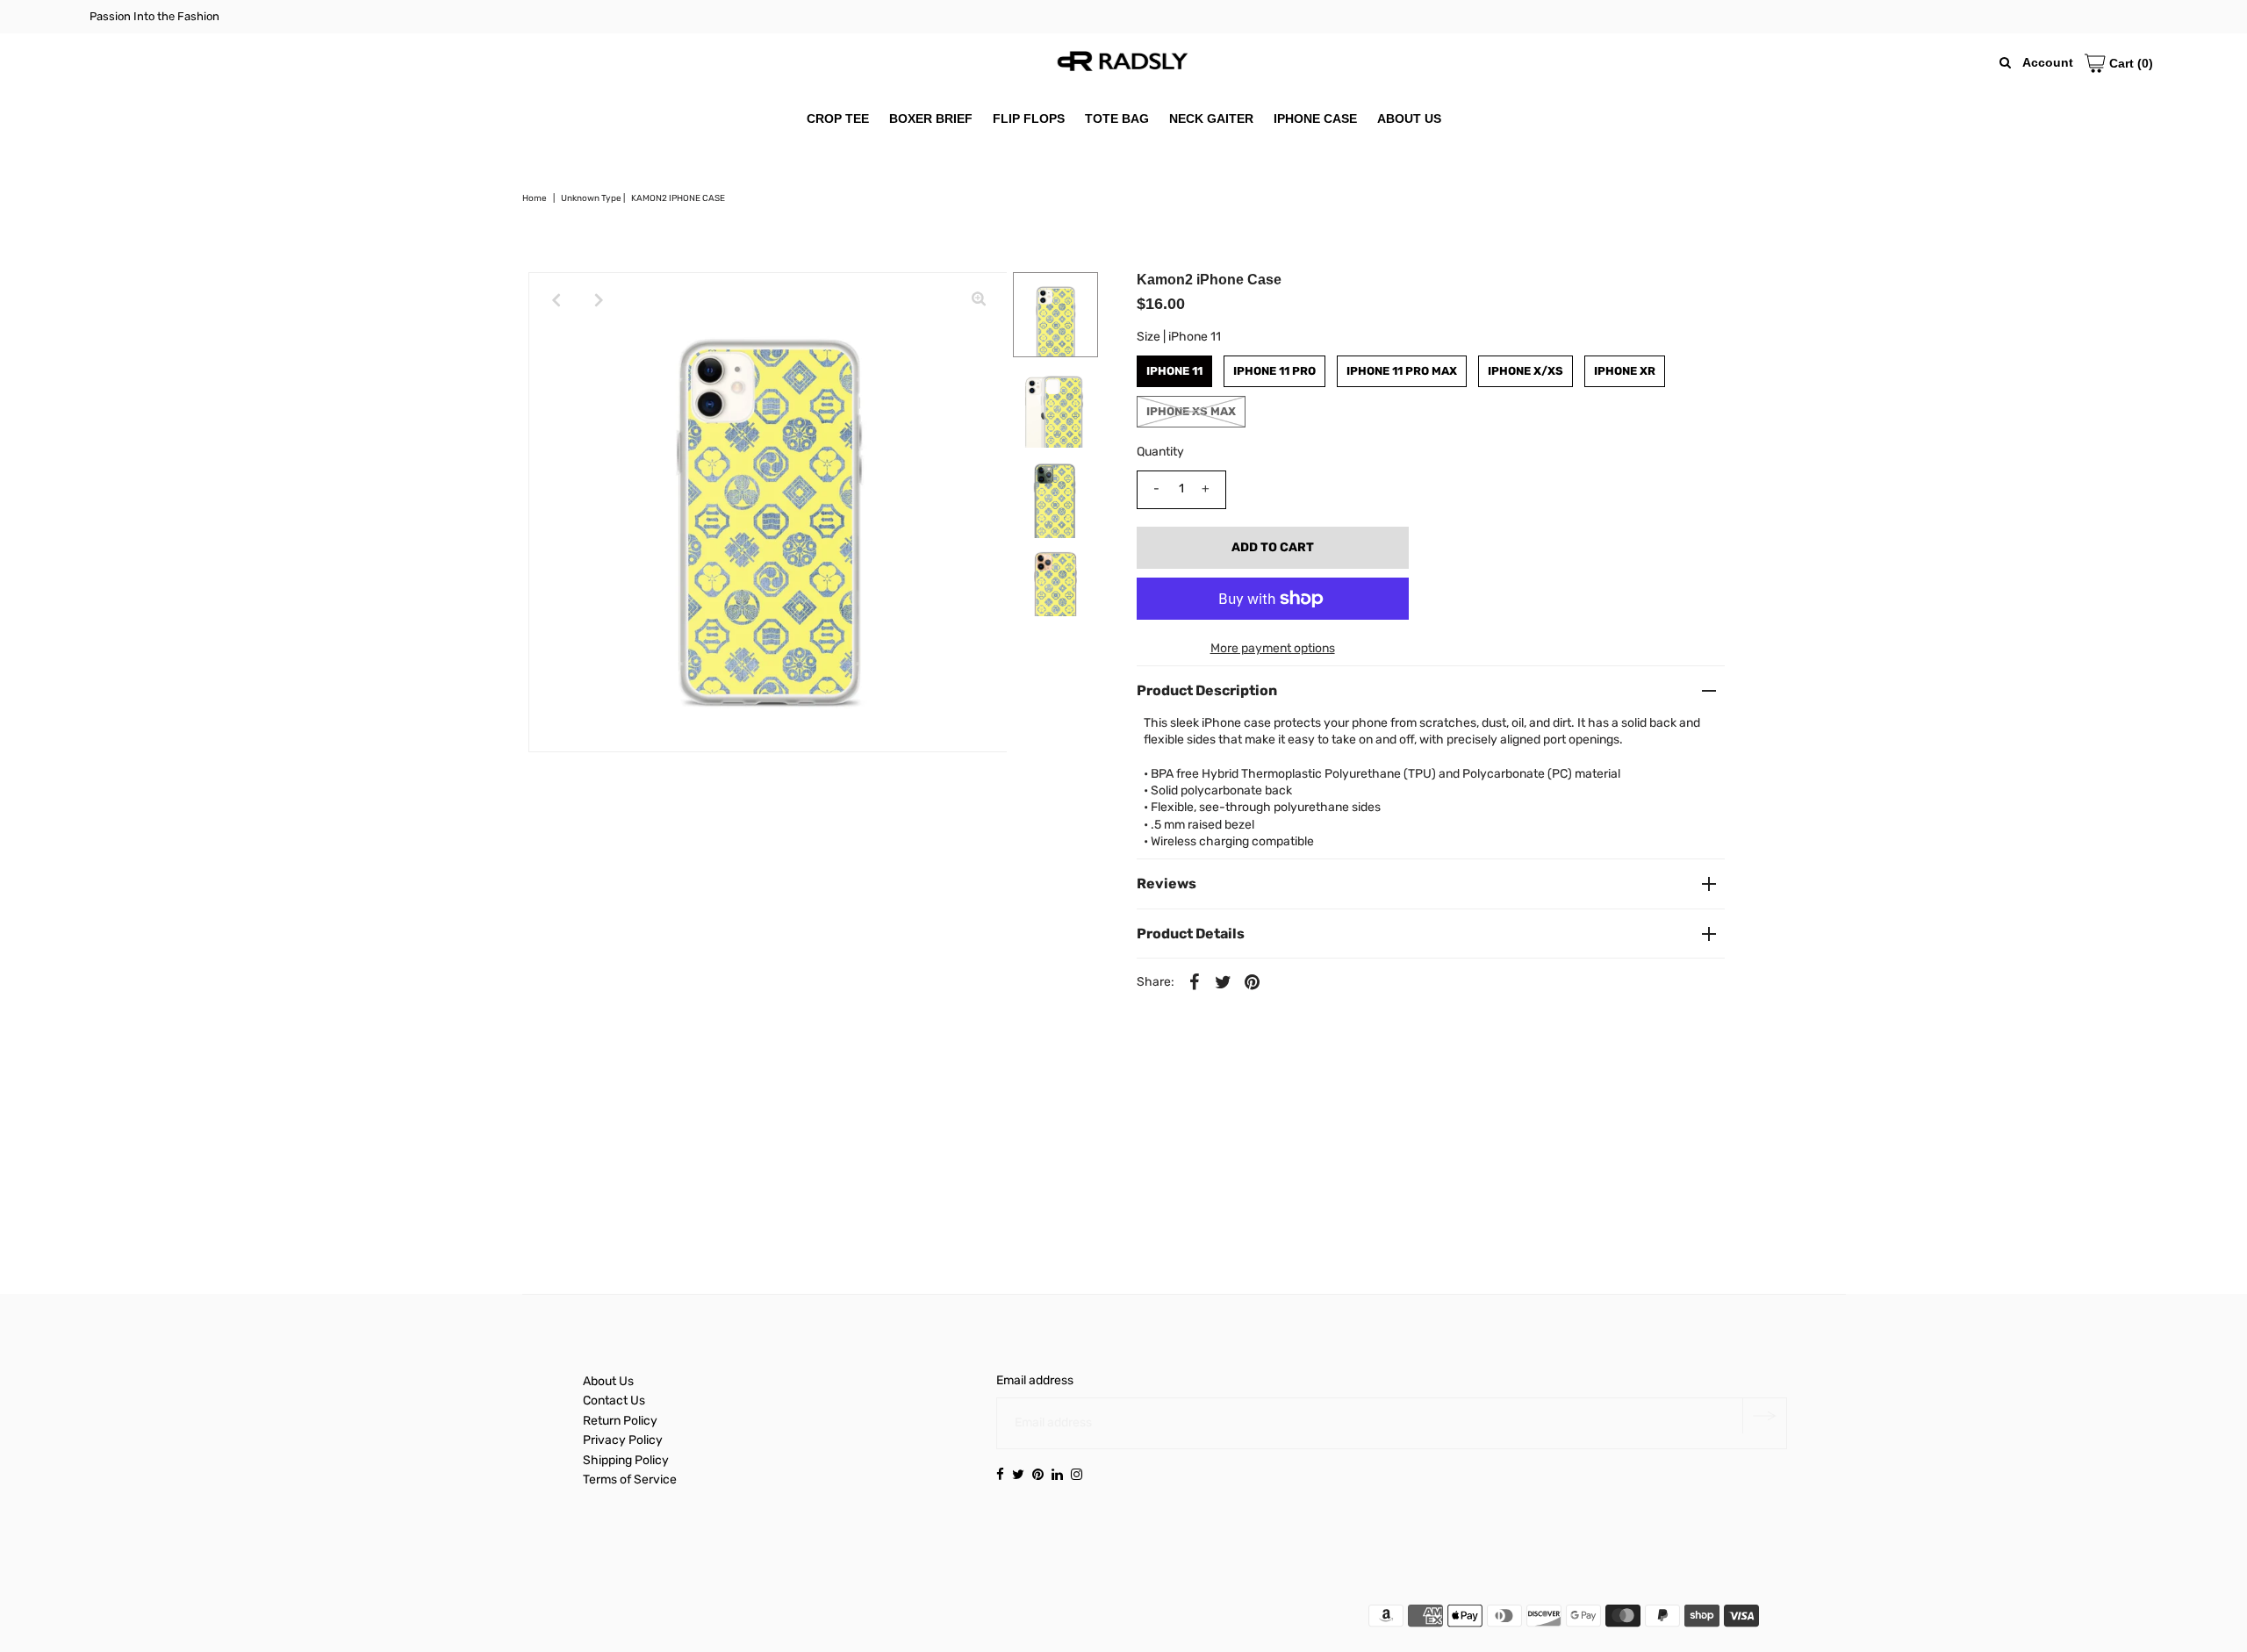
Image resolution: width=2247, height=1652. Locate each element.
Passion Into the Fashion (154, 16)
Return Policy (620, 1421)
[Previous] (556, 300)
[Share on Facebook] (1195, 982)
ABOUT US (1409, 119)
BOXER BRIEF (931, 119)
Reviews (1167, 883)
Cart (2129, 63)
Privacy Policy (623, 1440)
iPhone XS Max (1191, 411)
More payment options (1273, 648)
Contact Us (614, 1401)
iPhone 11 (1174, 371)
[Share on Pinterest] (1253, 982)
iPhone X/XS (1526, 371)
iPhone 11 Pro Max (1402, 371)
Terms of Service (630, 1480)
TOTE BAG (1117, 119)
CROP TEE (838, 119)
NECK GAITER (1211, 119)
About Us (608, 1381)
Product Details (1191, 934)
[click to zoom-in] (979, 300)
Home (535, 198)
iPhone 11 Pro (1274, 371)
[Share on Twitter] (1224, 982)
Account (2048, 62)
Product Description (1207, 690)
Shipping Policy (626, 1460)
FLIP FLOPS (1029, 119)
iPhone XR (1625, 371)
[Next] (599, 300)
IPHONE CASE (1315, 119)
